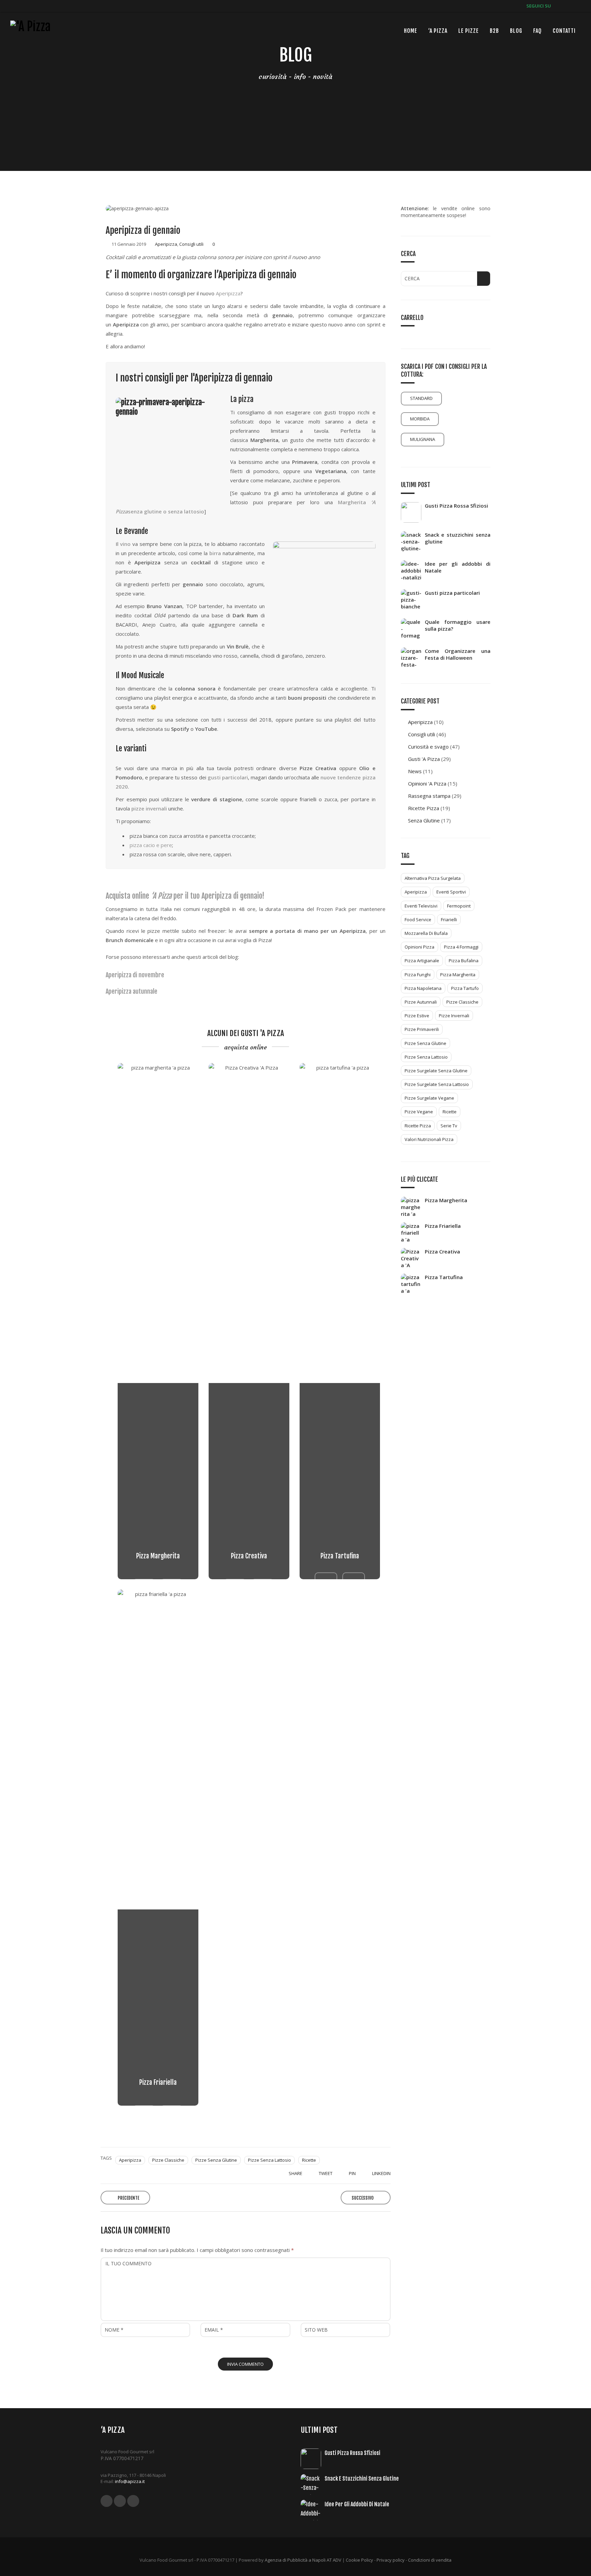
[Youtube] (566, 6)
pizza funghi (418, 975)
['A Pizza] (30, 27)
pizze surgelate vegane (429, 1098)
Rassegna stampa (429, 796)
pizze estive (417, 1016)
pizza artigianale (422, 961)
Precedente (128, 2198)
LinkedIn (381, 2173)
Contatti (564, 31)
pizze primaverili (422, 1029)
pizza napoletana (423, 988)
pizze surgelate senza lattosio (437, 1084)
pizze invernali (454, 1016)
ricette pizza (418, 1126)
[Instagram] (576, 6)
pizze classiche (168, 2160)
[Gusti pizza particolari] (413, 600)
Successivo (363, 2198)
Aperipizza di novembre (135, 975)
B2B (494, 31)
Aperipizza (166, 244)
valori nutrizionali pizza (429, 1139)
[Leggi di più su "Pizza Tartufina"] (326, 1579)
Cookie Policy (359, 2560)
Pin (352, 2173)
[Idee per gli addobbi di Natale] (413, 571)
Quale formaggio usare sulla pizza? (458, 625)
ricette (309, 2160)
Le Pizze (469, 31)
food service (418, 920)
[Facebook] (556, 6)
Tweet (325, 2173)
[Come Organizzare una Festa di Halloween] (413, 658)
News (415, 771)
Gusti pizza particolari (452, 593)
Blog (516, 31)
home (411, 31)
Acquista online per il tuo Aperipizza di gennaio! (185, 896)
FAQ (537, 31)
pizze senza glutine (216, 2160)
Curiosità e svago (428, 747)
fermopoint (459, 906)
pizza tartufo (465, 988)
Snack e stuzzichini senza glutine (458, 538)
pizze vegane (419, 1112)
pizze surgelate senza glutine (436, 1071)
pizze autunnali (421, 1002)
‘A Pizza (438, 31)
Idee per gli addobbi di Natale (458, 567)
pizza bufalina (464, 961)
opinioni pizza (419, 947)
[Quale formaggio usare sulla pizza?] (413, 629)
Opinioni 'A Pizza (427, 783)
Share (295, 2173)
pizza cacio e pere (151, 845)
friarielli (449, 920)
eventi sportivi (451, 892)
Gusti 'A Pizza (424, 759)
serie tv (449, 1126)
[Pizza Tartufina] (354, 1579)
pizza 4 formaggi (461, 947)
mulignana (423, 439)
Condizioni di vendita (430, 2560)
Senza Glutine (424, 820)
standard (421, 398)
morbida (420, 419)
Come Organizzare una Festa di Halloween (458, 654)
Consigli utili (191, 244)
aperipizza (130, 2160)
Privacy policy (391, 2560)
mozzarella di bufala (426, 933)
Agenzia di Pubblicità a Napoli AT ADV (303, 2560)
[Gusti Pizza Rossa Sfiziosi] (413, 512)
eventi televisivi (421, 906)
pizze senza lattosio (270, 2160)
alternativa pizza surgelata (433, 878)
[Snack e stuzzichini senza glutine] (413, 541)
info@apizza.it (130, 2481)
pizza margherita (458, 975)
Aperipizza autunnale (132, 991)
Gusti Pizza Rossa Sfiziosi (456, 506)
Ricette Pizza (424, 808)
